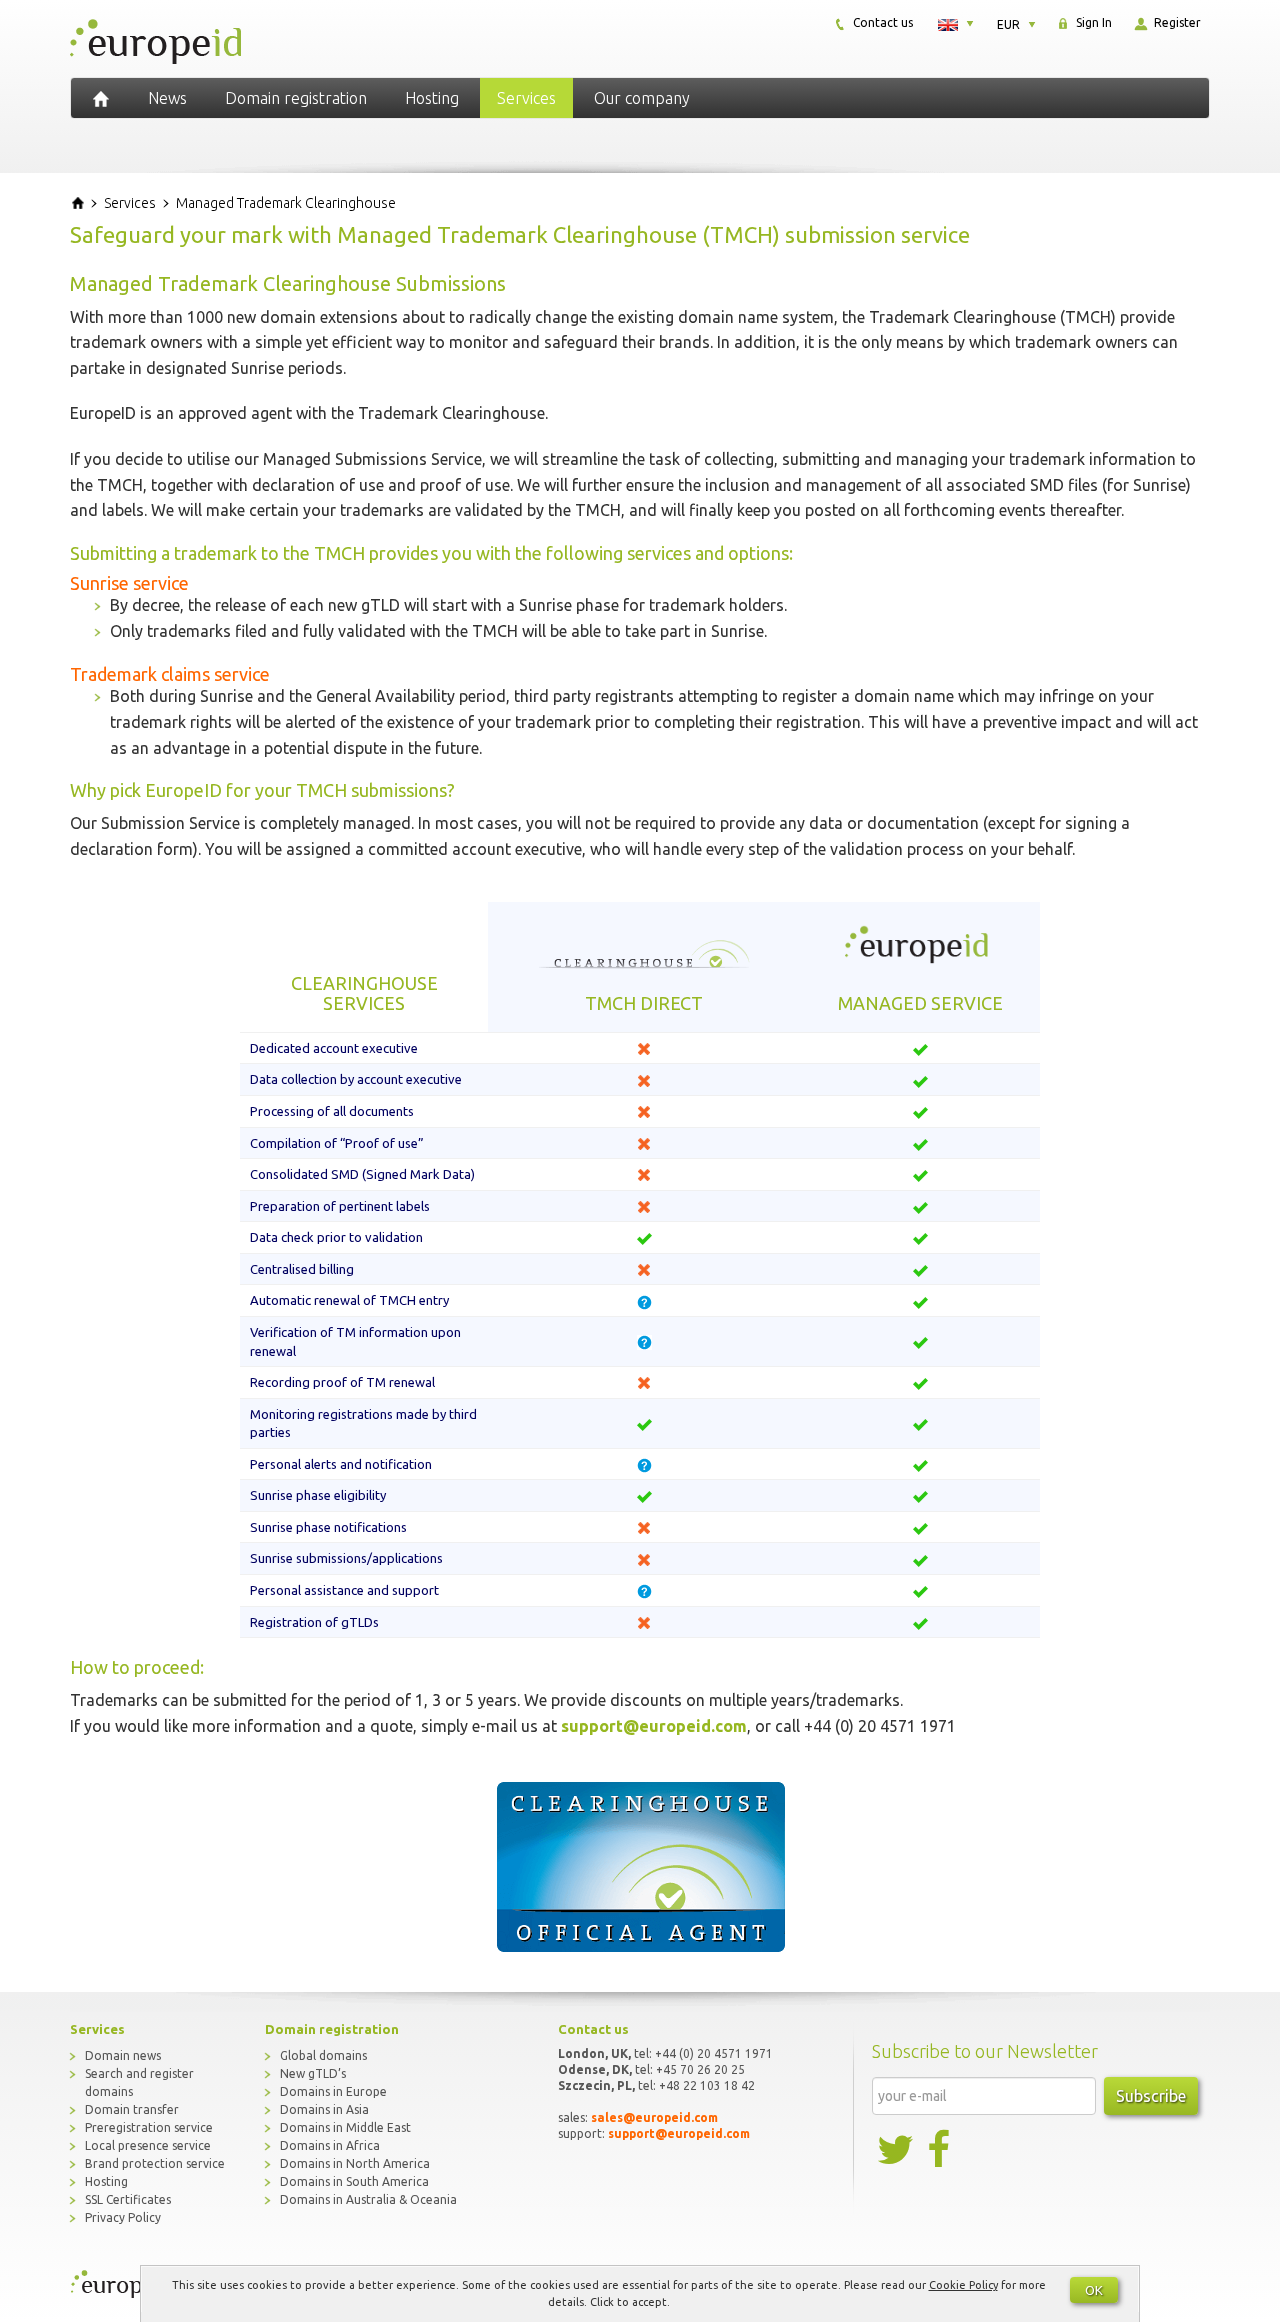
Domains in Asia (324, 2109)
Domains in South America (354, 2181)
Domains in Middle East (345, 2127)
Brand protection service (155, 2163)
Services (526, 98)
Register (1176, 22)
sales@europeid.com (654, 2117)
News (167, 98)
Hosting (432, 98)
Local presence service (148, 2145)
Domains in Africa (330, 2145)
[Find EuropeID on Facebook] (941, 2150)
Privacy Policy (123, 2217)
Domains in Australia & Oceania (368, 2199)
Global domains (323, 2055)
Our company (642, 98)
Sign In (1092, 22)
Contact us (881, 22)
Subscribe (1151, 2096)
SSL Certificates (128, 2199)
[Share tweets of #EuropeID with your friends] (897, 2150)
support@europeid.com (654, 1726)
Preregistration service (149, 2127)
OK (1094, 2290)
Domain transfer (132, 2109)
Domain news (123, 2055)
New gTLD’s (313, 2073)
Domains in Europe (333, 2091)
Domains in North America (355, 2163)
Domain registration (296, 98)
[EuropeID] (101, 98)
